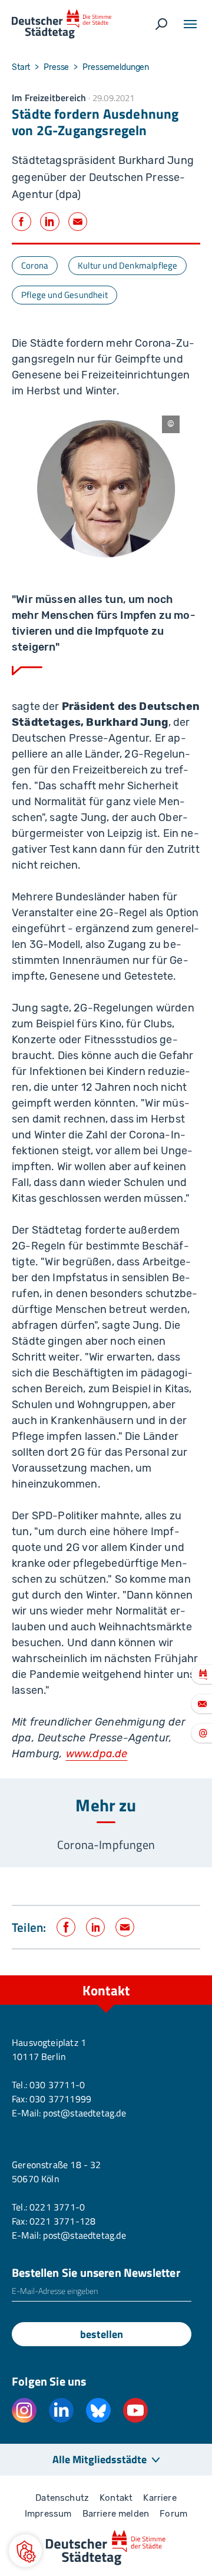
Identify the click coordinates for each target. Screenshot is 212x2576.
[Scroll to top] (177, 1975)
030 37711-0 (57, 2085)
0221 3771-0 (57, 2207)
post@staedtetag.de (84, 2113)
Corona (35, 265)
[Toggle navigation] (190, 24)
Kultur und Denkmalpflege (127, 265)
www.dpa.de (97, 1754)
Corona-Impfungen (106, 1845)
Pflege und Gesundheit (64, 295)
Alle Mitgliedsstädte (100, 2459)
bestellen (102, 2334)
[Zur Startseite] (62, 24)
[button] (25, 2551)
